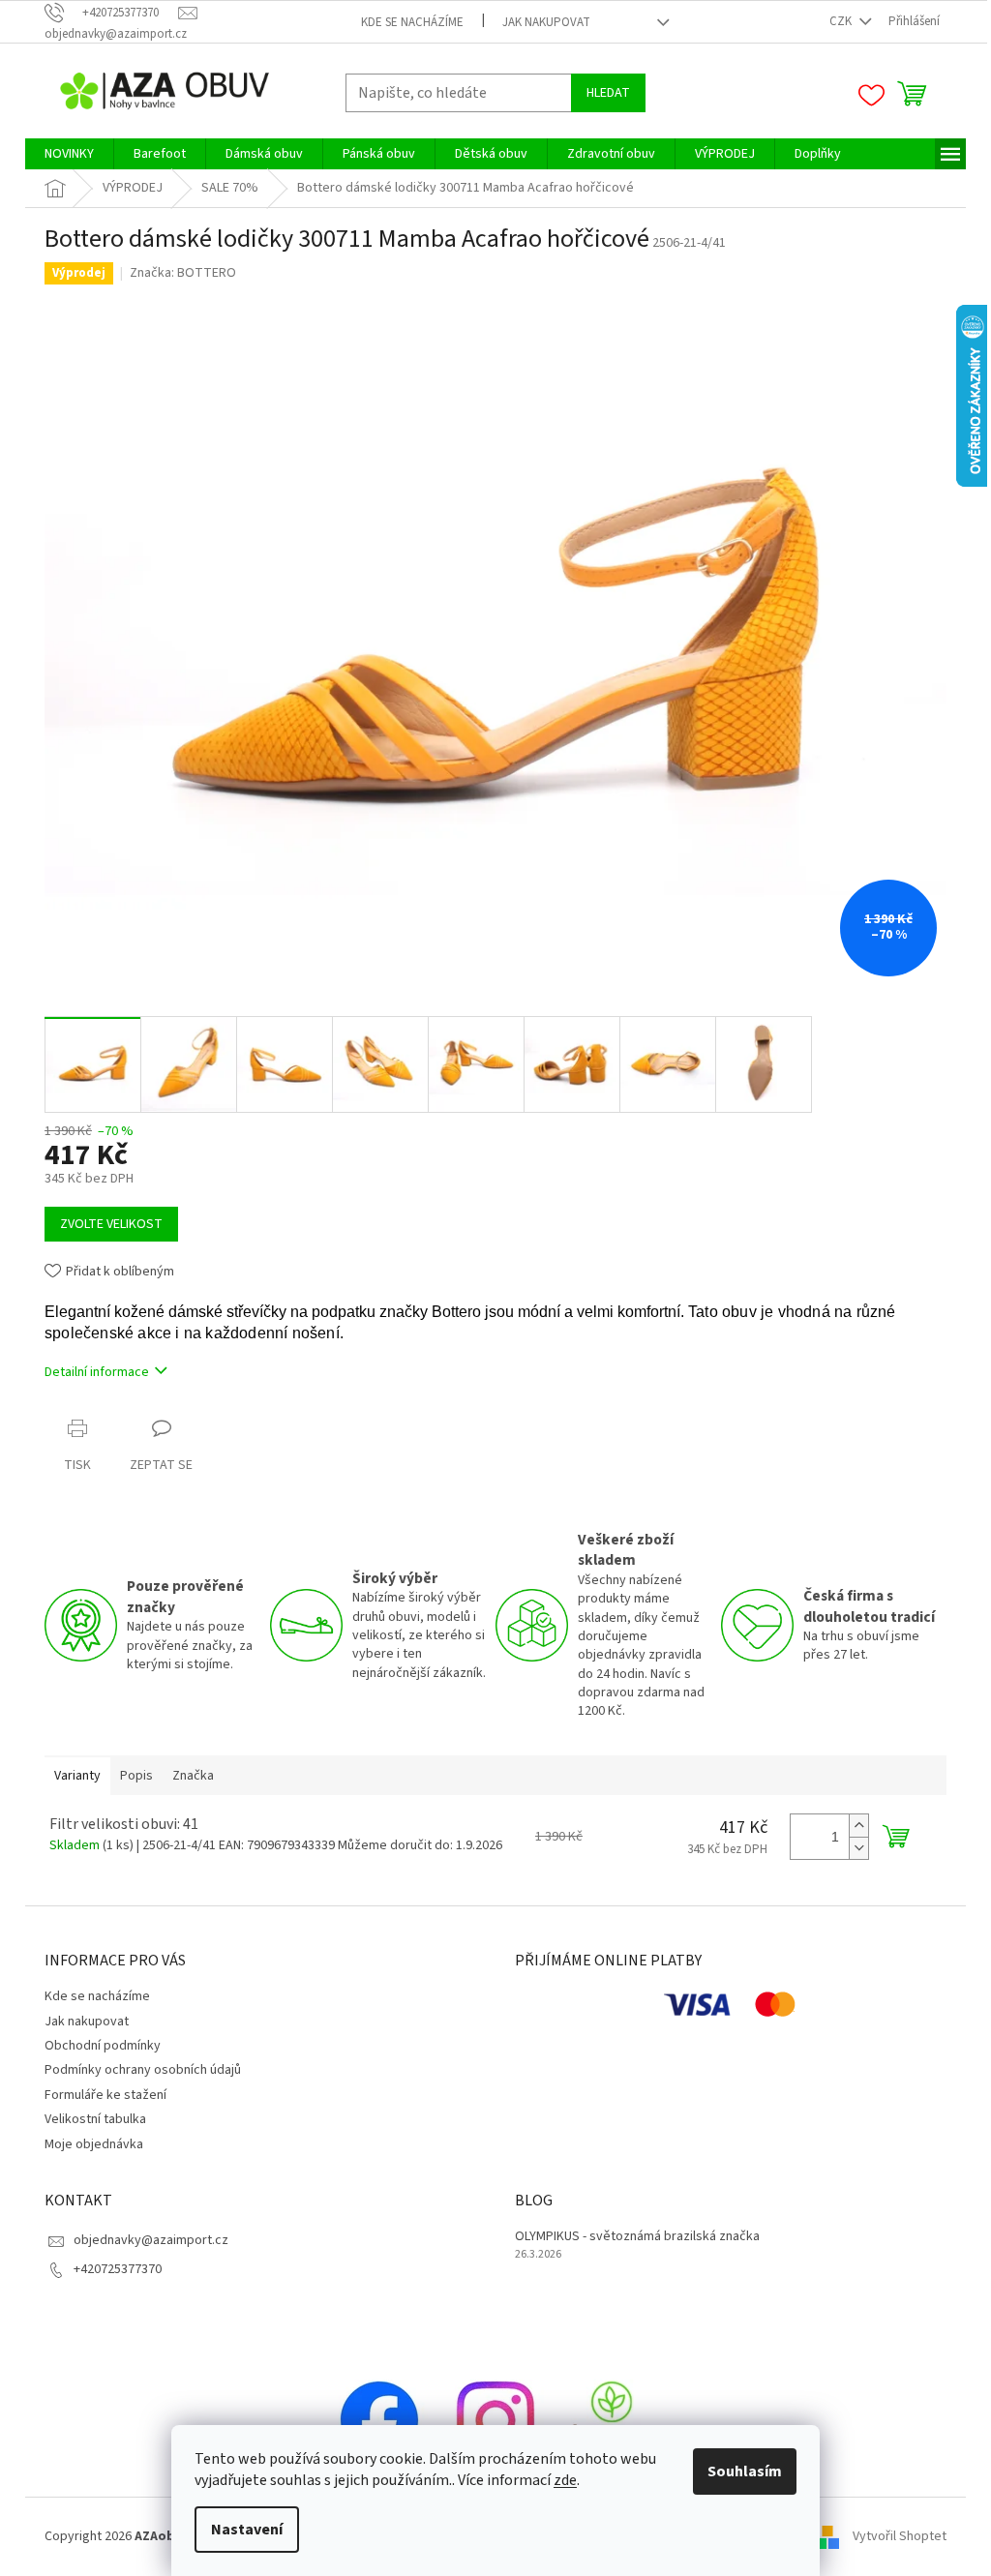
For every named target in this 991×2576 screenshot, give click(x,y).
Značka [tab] (193, 1776)
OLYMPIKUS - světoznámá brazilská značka (637, 2237)
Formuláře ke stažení (105, 2095)
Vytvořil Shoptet (900, 2536)
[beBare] (612, 2420)
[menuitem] (69, 154)
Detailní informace (97, 1372)
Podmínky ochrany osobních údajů (143, 2070)
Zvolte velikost (111, 1224)
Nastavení (247, 2530)
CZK (842, 21)
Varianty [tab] (77, 1776)
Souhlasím (745, 2471)
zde (565, 2480)
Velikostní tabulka (95, 2119)
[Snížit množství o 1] (858, 1848)
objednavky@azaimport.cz (151, 2240)
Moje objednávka (94, 2144)
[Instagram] (495, 2420)
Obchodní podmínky (103, 2046)
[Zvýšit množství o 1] (858, 1826)
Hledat (608, 93)
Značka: (183, 273)
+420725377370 (118, 2269)
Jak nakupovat (546, 22)
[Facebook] (379, 2420)
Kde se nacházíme (412, 22)
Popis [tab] (136, 1776)
